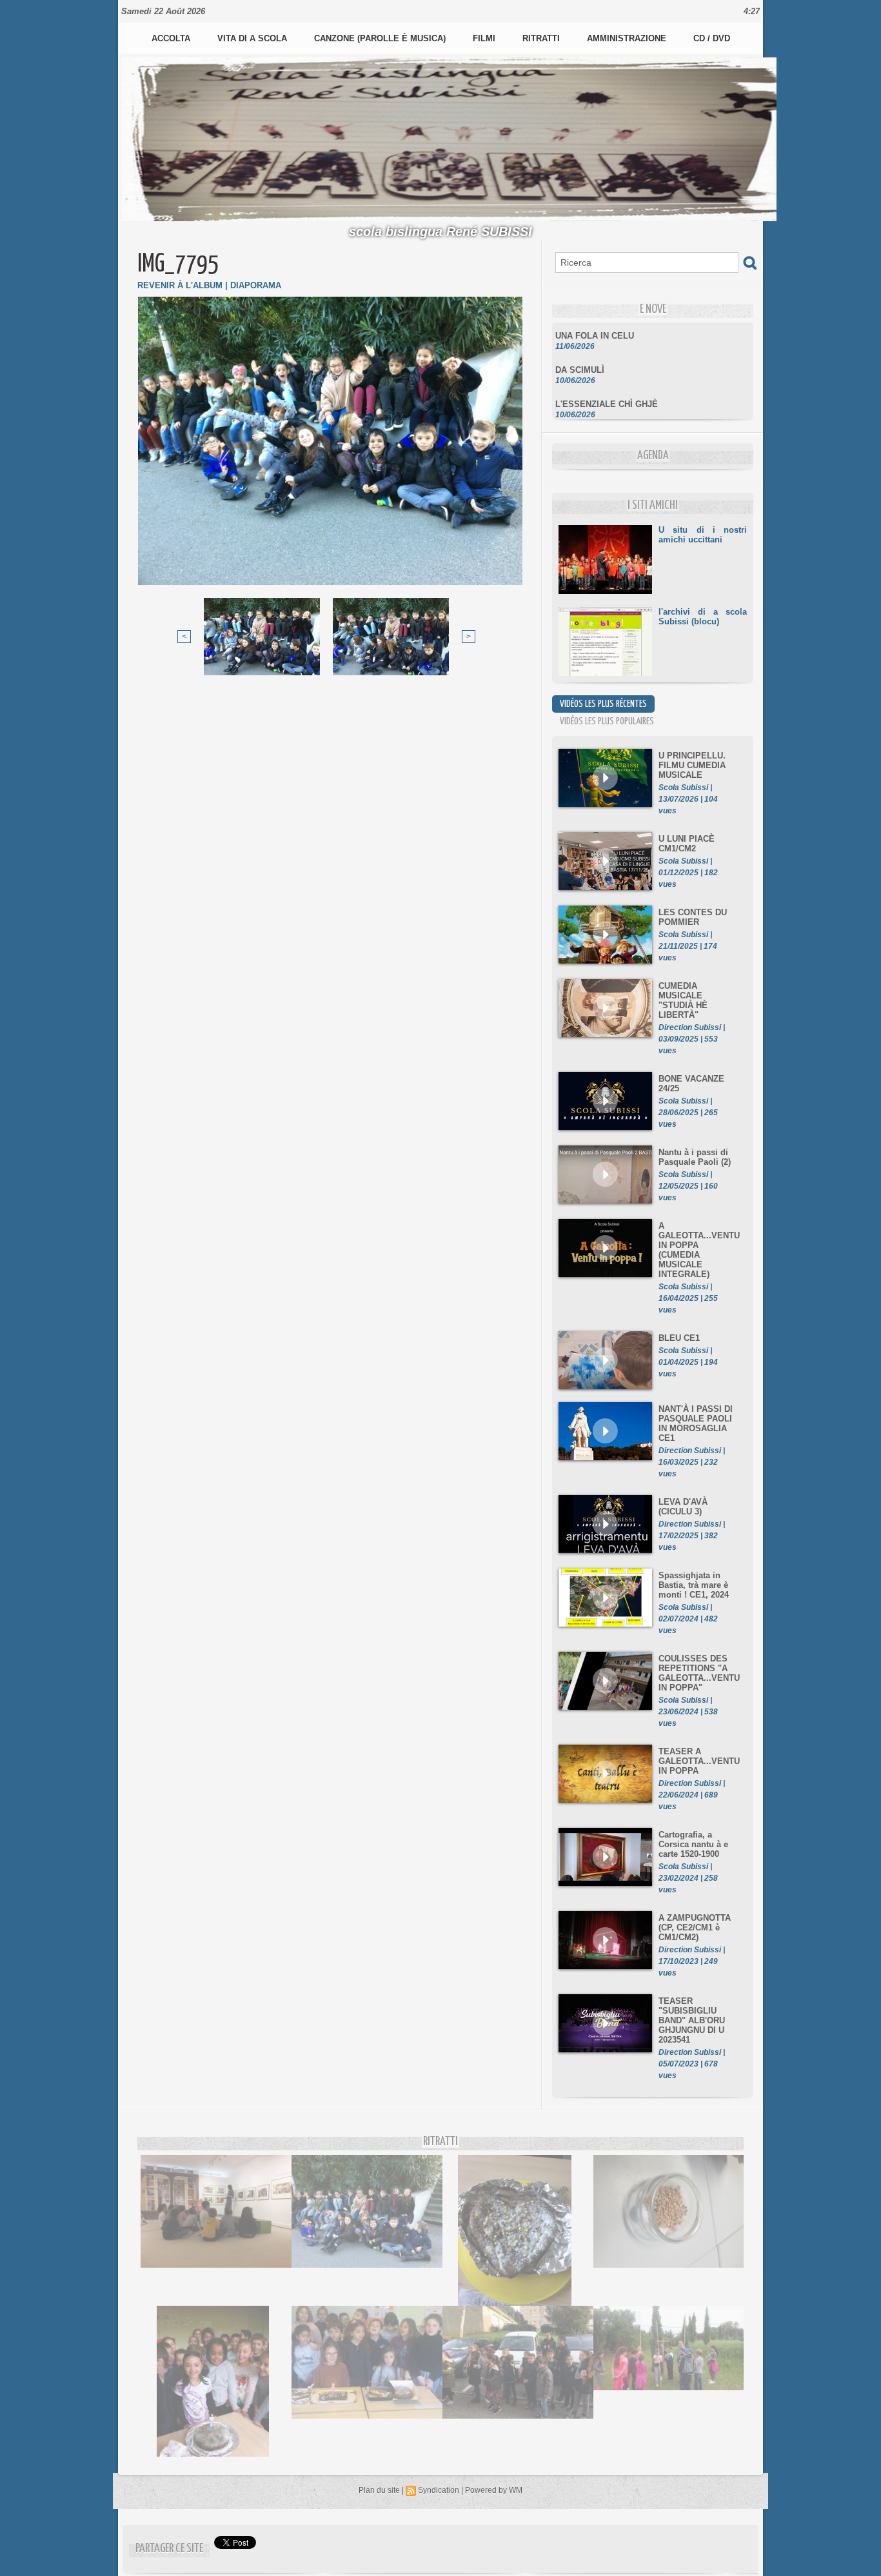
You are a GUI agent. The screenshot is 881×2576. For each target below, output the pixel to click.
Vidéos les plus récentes (603, 704)
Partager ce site (169, 2549)
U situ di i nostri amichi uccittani (703, 535)
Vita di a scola (253, 38)
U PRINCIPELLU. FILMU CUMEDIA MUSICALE (692, 765)
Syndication (439, 2490)
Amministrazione (628, 38)
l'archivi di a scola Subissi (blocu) (703, 617)
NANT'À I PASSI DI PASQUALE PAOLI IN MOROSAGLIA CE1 (696, 1423)
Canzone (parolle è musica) (381, 38)
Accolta (172, 38)
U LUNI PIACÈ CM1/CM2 (687, 844)
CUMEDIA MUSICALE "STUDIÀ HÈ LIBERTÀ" (683, 1000)
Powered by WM (494, 2490)
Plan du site (379, 2490)
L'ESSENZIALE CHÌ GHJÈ (607, 386)
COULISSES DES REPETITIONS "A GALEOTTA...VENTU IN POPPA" (699, 1673)
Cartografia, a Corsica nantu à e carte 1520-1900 (693, 1844)
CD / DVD (712, 38)
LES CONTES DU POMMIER (693, 917)
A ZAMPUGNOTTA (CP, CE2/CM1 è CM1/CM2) (695, 1927)
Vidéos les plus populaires (607, 721)
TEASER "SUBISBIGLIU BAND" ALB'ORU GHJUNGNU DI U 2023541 (692, 2020)
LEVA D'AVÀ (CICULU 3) (683, 1507)
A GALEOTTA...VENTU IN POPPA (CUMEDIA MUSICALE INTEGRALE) (699, 1250)
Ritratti (542, 38)
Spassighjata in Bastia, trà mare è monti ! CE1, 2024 (694, 1585)
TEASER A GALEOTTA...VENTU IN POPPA (699, 1761)
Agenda (653, 456)
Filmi (485, 38)
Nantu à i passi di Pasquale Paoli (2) (695, 1157)
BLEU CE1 (679, 1338)
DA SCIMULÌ (580, 352)
